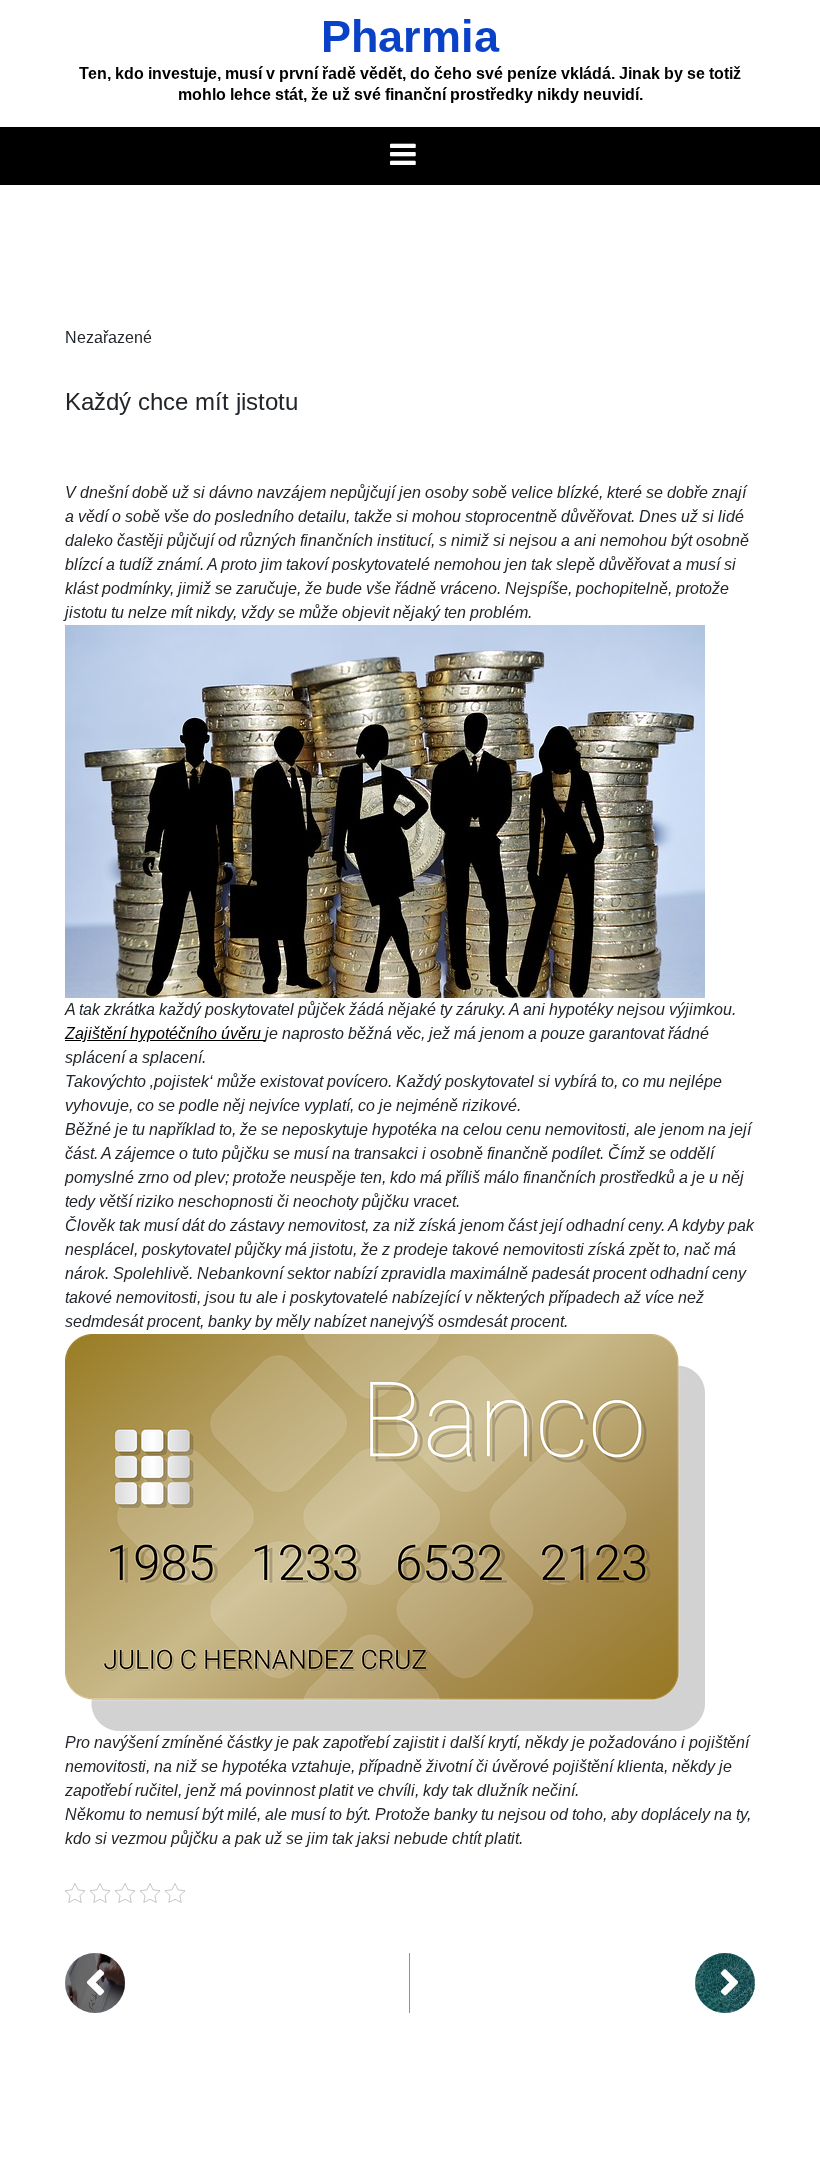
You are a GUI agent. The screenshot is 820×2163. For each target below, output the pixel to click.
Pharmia (410, 36)
